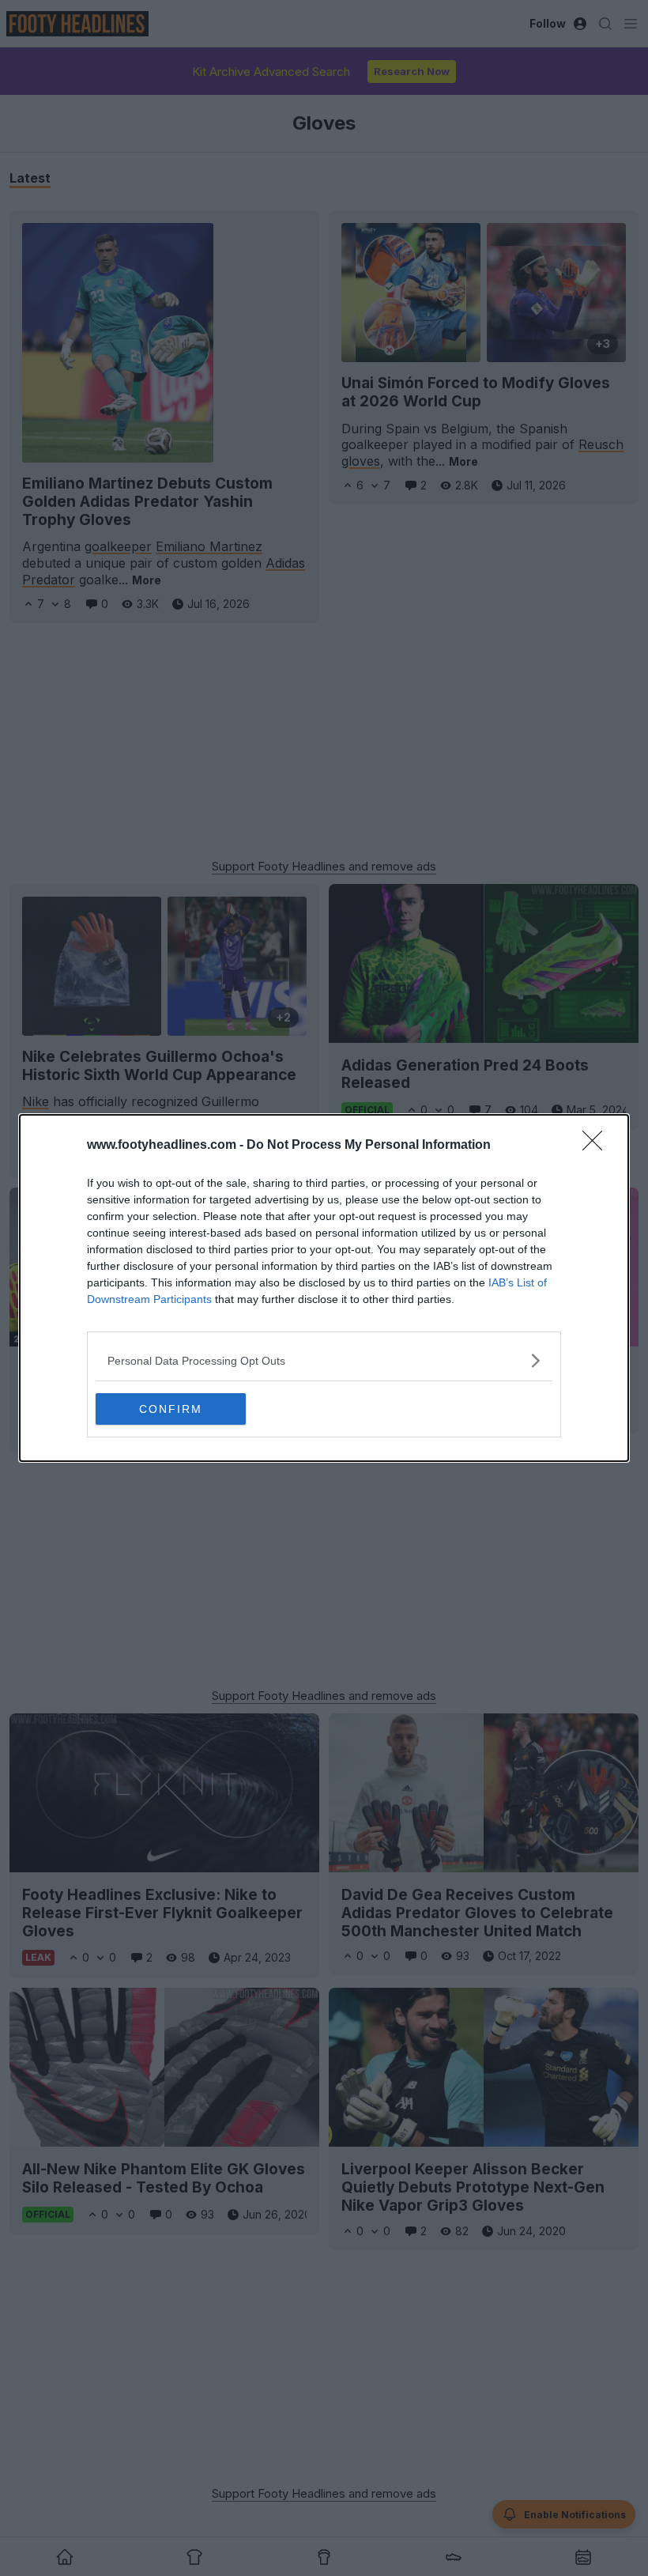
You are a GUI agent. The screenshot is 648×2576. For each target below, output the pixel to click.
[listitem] (324, 1360)
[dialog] (324, 1288)
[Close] (597, 1146)
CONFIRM (171, 1409)
